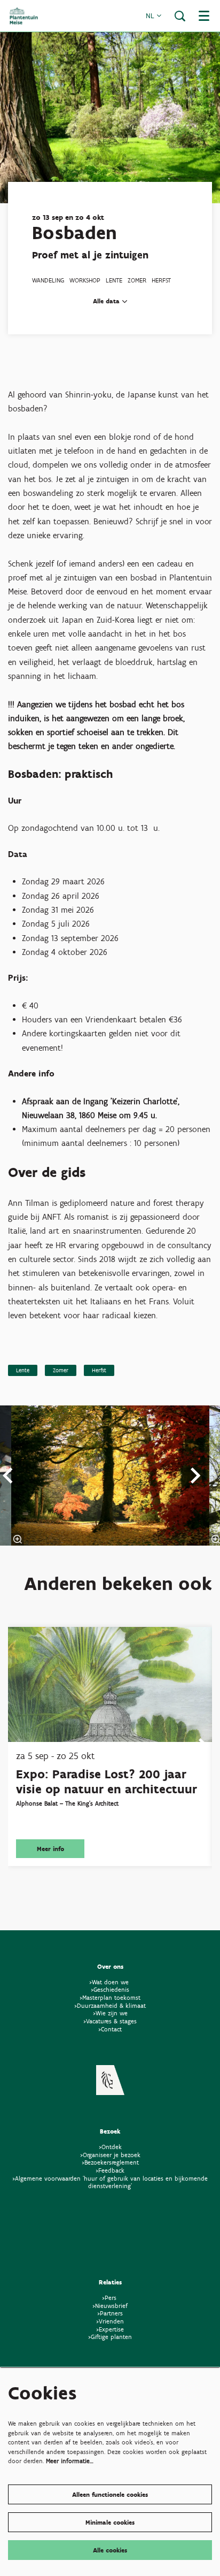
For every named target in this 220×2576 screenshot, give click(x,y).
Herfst (161, 280)
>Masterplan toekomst (110, 1997)
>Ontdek (110, 2147)
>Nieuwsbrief (110, 2306)
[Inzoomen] (18, 1539)
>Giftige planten (110, 2337)
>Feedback (110, 2170)
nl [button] (151, 16)
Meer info (50, 1849)
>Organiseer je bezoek (110, 2155)
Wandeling (48, 280)
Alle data (107, 301)
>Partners (110, 2313)
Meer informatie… (70, 2461)
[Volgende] (196, 1476)
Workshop (85, 280)
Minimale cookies (110, 2522)
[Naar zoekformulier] (180, 16)
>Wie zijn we (110, 2013)
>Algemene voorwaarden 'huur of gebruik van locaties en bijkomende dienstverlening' (110, 2182)
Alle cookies (110, 2550)
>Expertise (110, 2329)
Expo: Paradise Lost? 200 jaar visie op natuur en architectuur (107, 1782)
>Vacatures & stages (110, 2021)
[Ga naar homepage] (24, 16)
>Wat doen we (109, 1982)
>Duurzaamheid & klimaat (110, 2005)
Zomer (137, 280)
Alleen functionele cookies (110, 2494)
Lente (114, 280)
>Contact (110, 2029)
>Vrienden (110, 2321)
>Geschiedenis (110, 1989)
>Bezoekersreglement (110, 2162)
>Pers (110, 2298)
